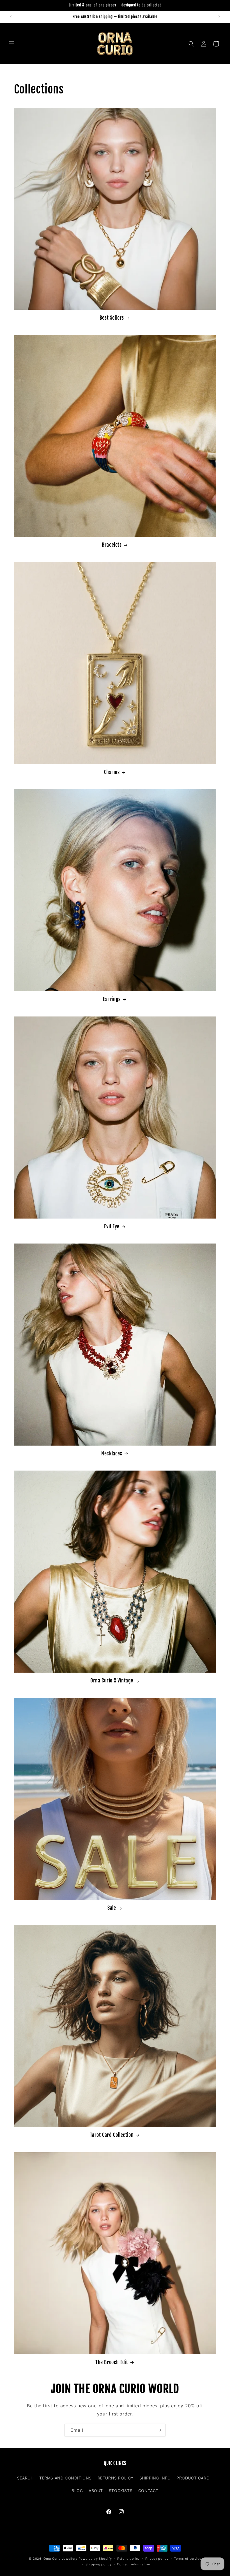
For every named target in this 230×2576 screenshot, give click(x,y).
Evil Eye (112, 1226)
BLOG (77, 2491)
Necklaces (112, 1453)
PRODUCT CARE (193, 2478)
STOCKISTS (121, 2491)
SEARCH (25, 2478)
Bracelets (112, 545)
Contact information (133, 2564)
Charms (112, 772)
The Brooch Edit (112, 2362)
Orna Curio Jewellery (60, 2559)
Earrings (112, 999)
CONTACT (148, 2491)
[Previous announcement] (11, 17)
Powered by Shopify (95, 2559)
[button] (12, 44)
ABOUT (96, 2491)
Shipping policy (99, 2564)
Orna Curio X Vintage (112, 1680)
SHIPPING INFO (155, 2478)
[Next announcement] (219, 17)
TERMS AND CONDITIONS (65, 2478)
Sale (112, 1908)
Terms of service (188, 2559)
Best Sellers (112, 318)
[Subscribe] (159, 2430)
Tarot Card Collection (112, 2135)
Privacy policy (157, 2559)
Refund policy (128, 2559)
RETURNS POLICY (116, 2478)
